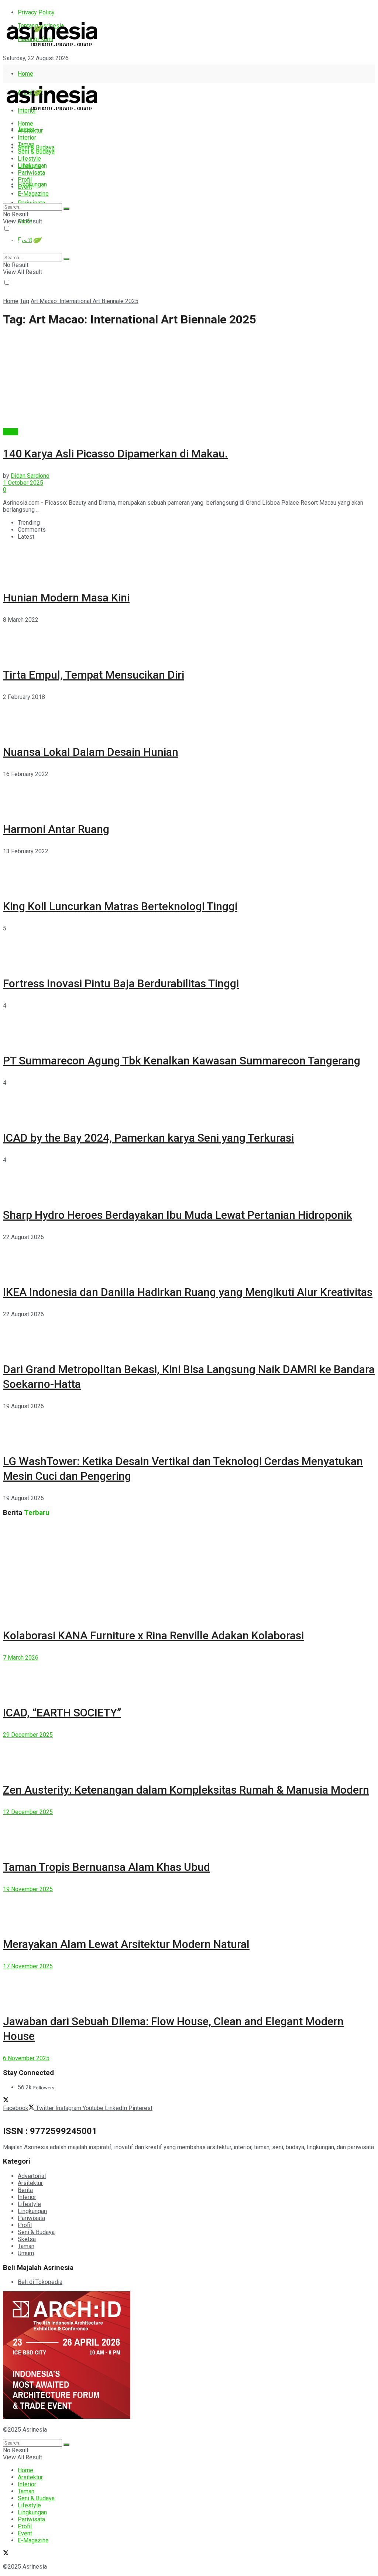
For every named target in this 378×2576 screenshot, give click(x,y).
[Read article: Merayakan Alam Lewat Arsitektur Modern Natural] (189, 1909)
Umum (26, 2253)
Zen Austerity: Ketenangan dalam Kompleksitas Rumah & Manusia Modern (186, 1790)
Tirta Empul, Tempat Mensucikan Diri (94, 675)
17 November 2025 (28, 1966)
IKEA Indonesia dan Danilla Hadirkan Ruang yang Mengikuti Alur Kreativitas (188, 1292)
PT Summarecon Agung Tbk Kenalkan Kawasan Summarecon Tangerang (182, 1061)
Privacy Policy (36, 12)
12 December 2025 (28, 1812)
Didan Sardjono (30, 476)
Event (25, 187)
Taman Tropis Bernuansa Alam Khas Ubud (106, 1867)
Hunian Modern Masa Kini (66, 598)
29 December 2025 (28, 1735)
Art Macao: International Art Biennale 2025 (85, 301)
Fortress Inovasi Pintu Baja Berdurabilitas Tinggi (121, 983)
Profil (25, 180)
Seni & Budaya (36, 148)
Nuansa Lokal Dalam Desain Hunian (91, 752)
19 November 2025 (28, 1889)
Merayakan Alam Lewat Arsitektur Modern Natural (126, 1944)
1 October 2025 (23, 483)
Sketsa (27, 2239)
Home (25, 74)
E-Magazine (33, 194)
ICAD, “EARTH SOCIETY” (62, 1713)
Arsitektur (30, 131)
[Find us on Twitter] (6, 71)
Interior (27, 138)
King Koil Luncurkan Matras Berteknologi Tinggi (120, 906)
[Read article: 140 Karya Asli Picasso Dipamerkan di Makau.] (189, 381)
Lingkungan (32, 184)
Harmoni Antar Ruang (56, 829)
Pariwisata (31, 173)
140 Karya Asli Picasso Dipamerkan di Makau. (115, 454)
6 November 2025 (26, 2058)
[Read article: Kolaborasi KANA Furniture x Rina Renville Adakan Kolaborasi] (189, 1570)
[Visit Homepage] (52, 47)
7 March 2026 (21, 1658)
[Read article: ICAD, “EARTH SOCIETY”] (189, 1678)
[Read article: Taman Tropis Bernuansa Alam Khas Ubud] (189, 1832)
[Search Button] (66, 209)
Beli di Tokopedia (40, 2282)
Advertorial (32, 2176)
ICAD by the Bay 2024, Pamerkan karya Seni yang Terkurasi (148, 1138)
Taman (26, 145)
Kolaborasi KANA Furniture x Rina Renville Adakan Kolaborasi (153, 1635)
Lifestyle (29, 159)
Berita (11, 432)
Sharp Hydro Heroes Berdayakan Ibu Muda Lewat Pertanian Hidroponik (178, 1215)
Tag (25, 301)
